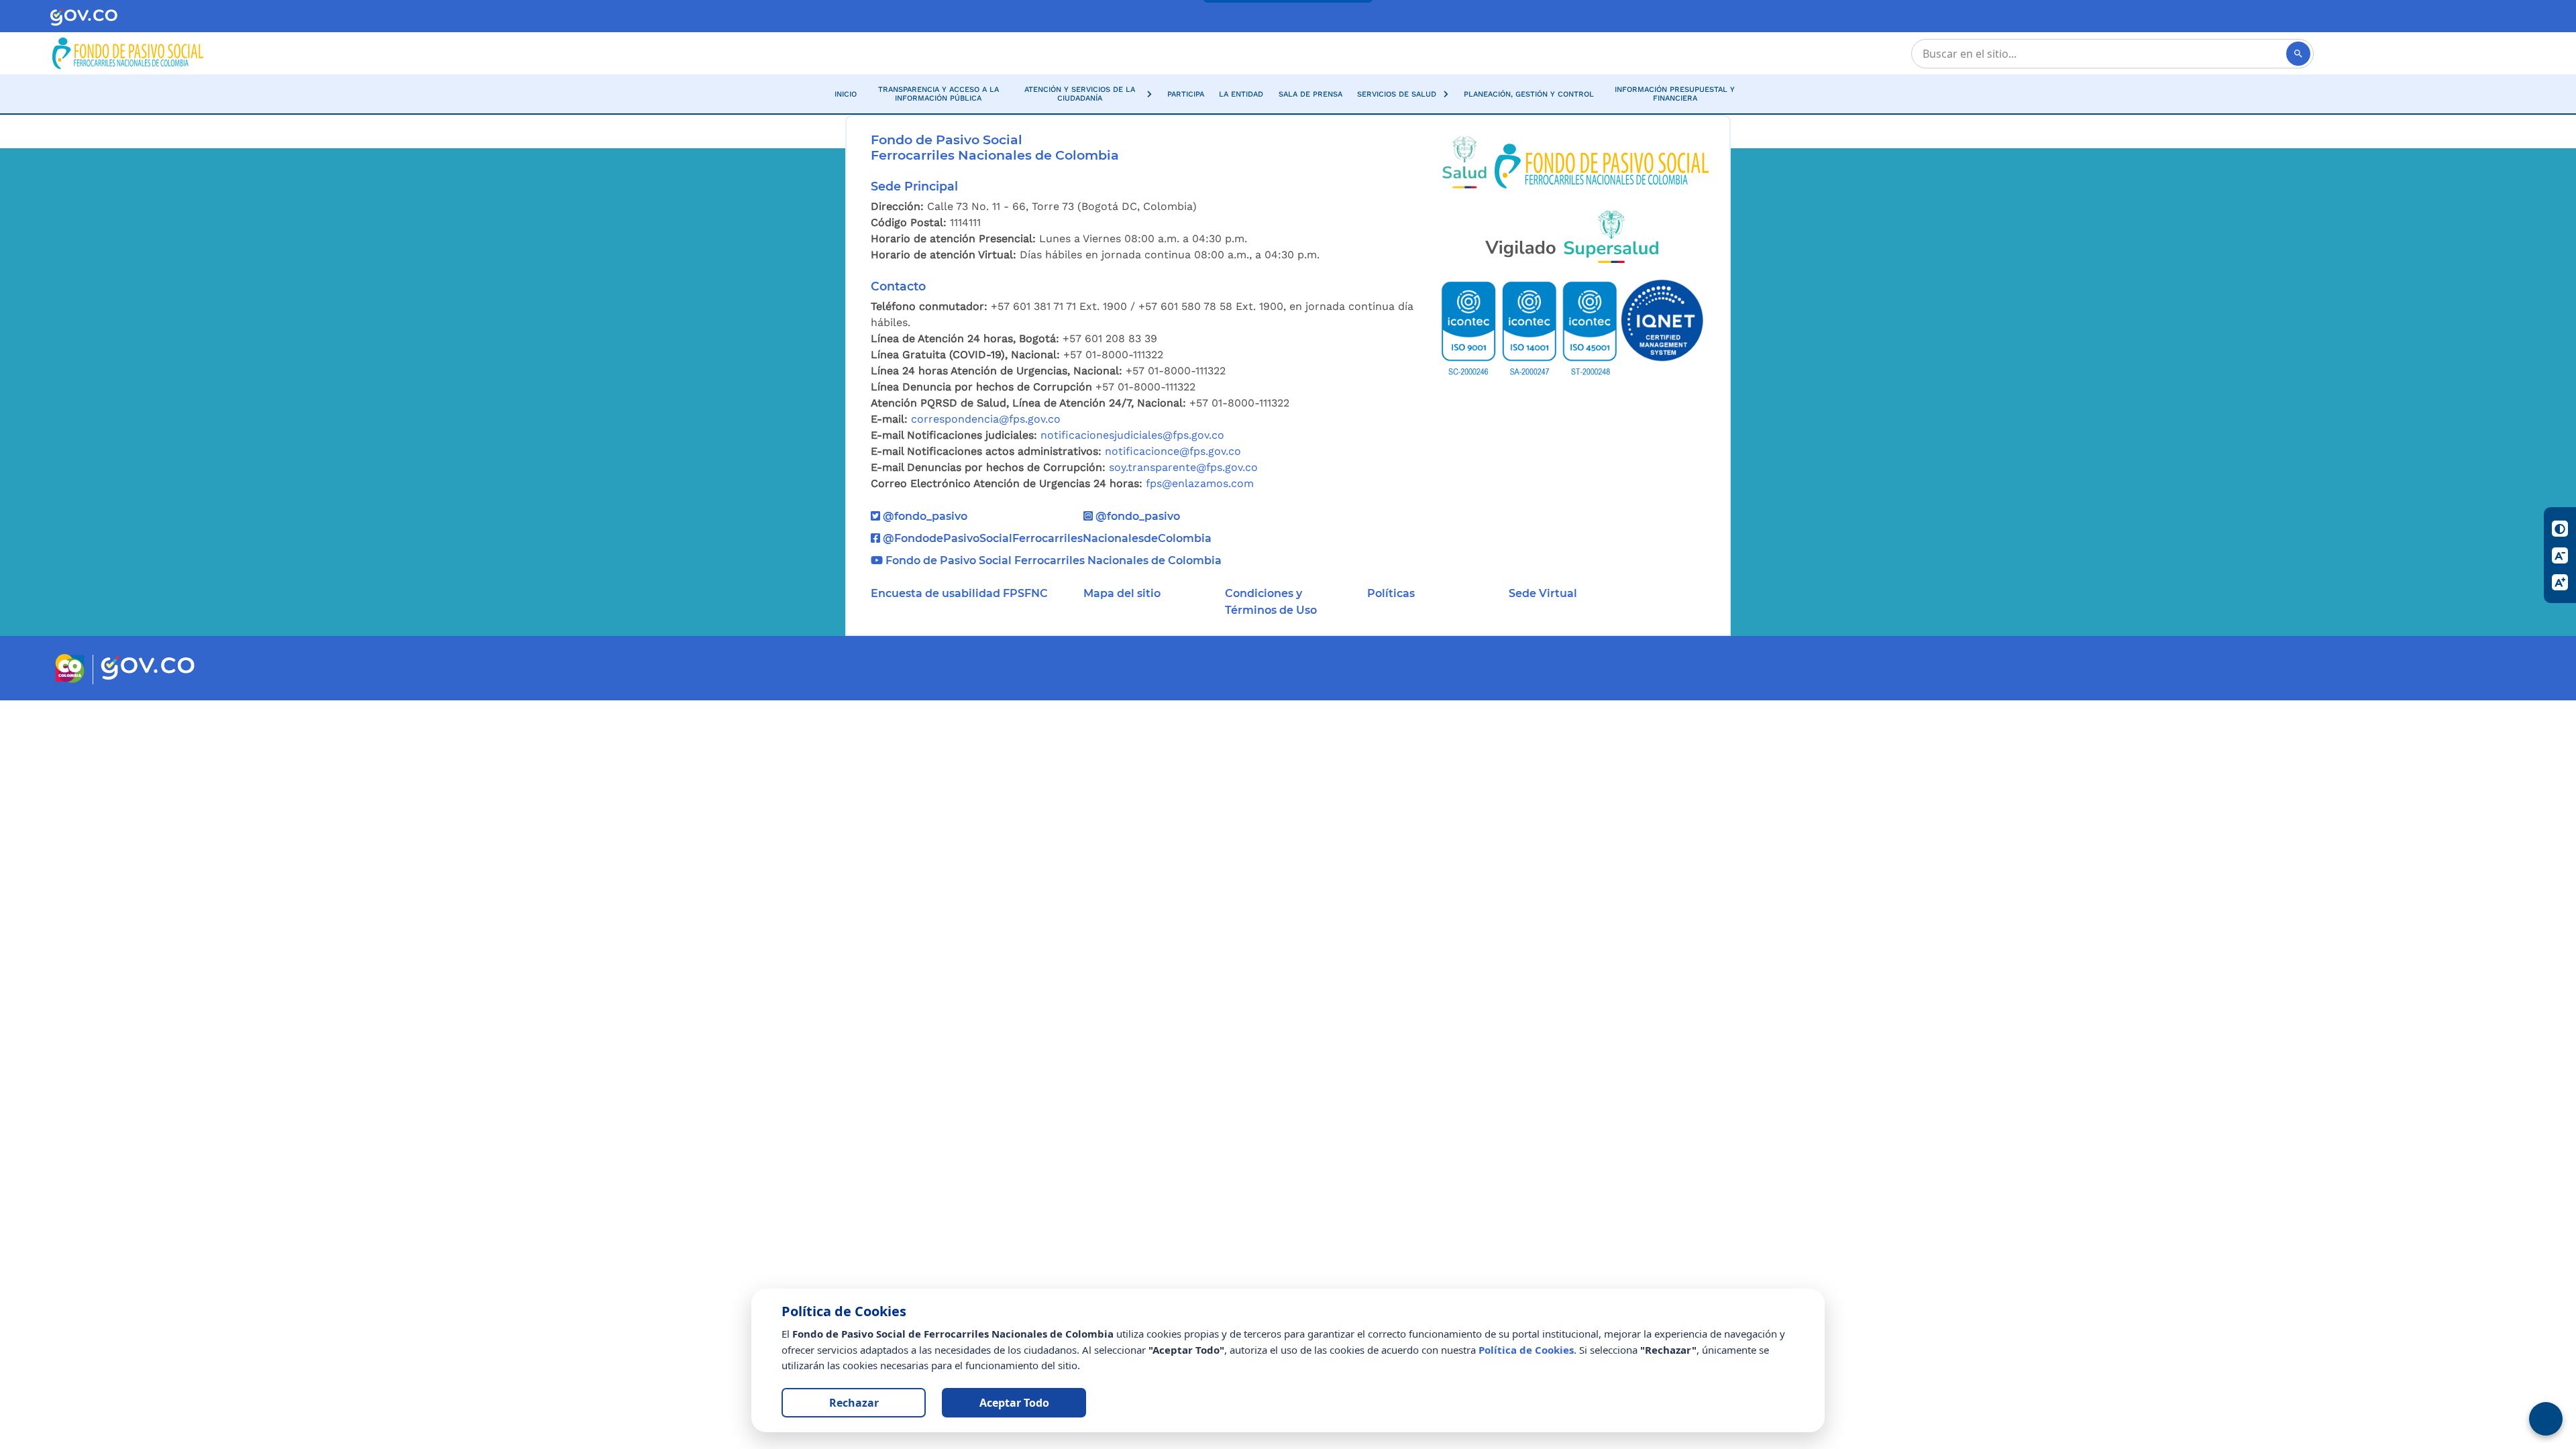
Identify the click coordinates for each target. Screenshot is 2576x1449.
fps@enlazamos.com (1200, 483)
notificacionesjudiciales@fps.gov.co (1132, 435)
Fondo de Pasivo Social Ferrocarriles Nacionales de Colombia (1052, 560)
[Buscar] (2298, 54)
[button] (1086, 94)
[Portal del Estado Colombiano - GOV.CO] (84, 16)
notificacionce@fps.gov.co (1173, 451)
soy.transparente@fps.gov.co (1183, 467)
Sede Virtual (1543, 593)
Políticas (1391, 593)
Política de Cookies (1526, 1350)
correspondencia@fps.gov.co (986, 419)
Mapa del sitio (1122, 593)
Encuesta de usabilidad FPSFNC (959, 593)
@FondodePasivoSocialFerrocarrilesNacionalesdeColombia (1046, 538)
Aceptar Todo (1014, 1403)
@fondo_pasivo (924, 516)
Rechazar (854, 1403)
